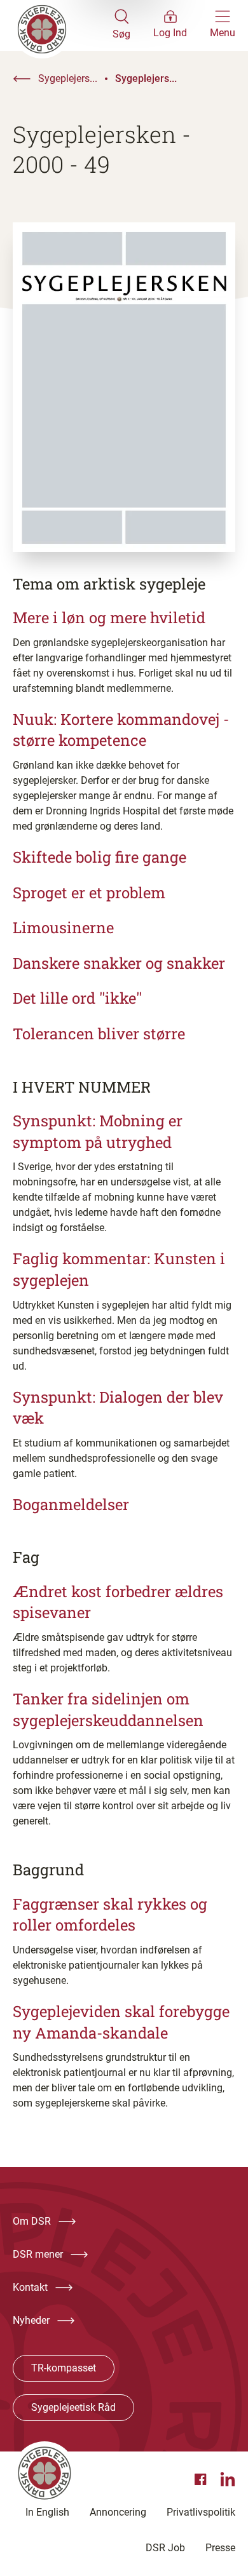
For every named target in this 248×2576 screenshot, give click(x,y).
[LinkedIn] (228, 2479)
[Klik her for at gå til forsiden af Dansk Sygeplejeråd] (63, 25)
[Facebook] (202, 2479)
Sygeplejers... (68, 78)
